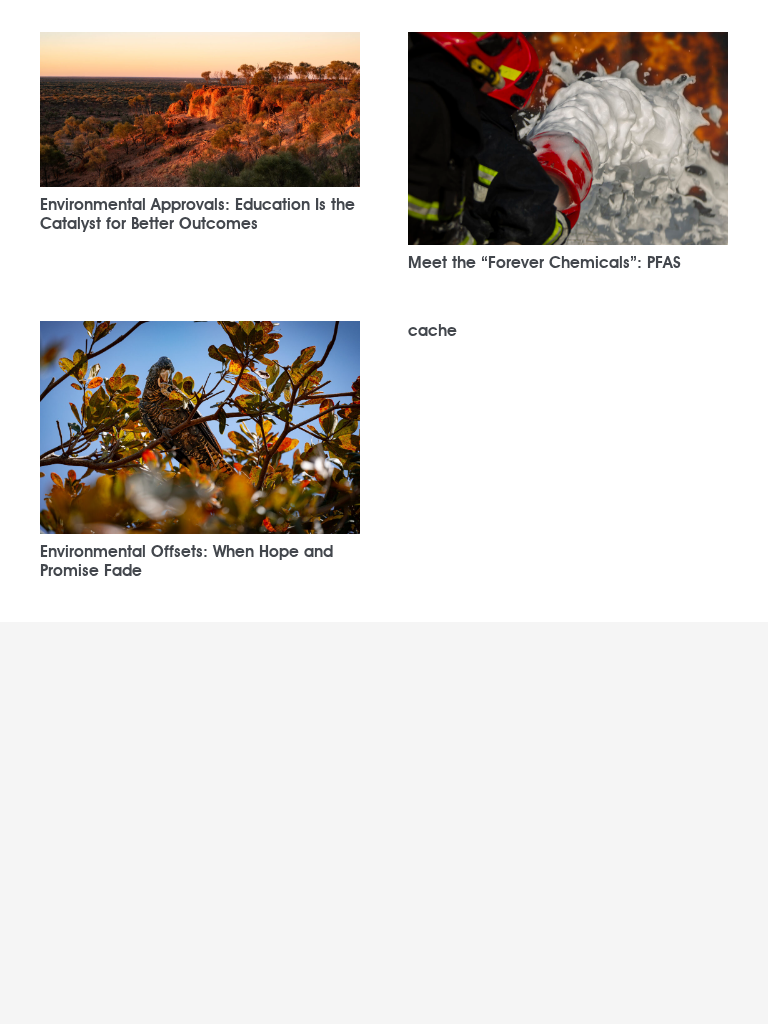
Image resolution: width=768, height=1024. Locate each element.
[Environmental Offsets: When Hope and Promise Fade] (200, 334)
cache (432, 330)
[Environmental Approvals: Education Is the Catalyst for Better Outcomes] (200, 45)
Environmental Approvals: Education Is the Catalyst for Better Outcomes (197, 214)
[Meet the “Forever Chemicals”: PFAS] (568, 45)
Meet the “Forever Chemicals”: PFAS (544, 262)
